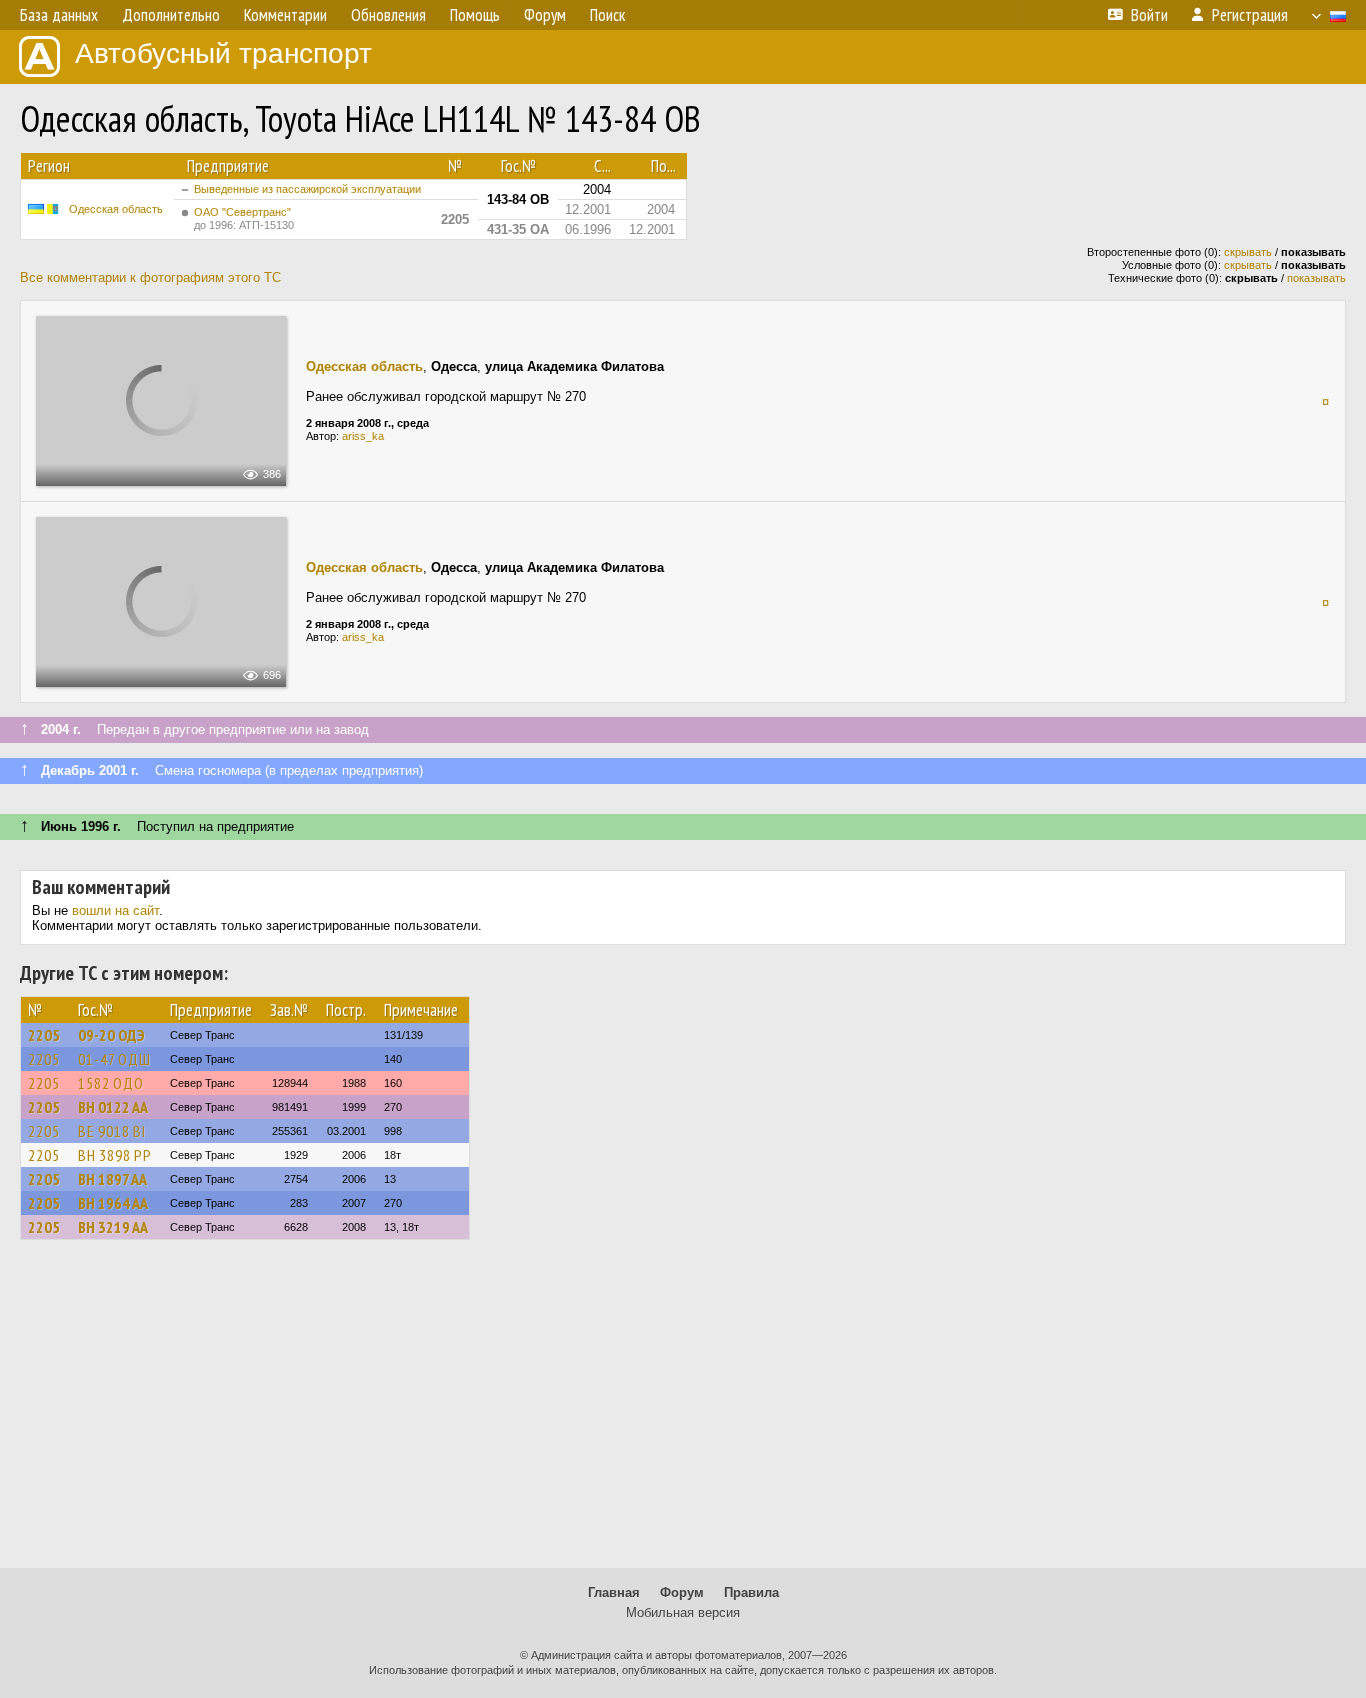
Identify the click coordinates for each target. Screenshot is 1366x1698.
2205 (44, 1035)
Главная (614, 1592)
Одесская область (116, 209)
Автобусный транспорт (223, 53)
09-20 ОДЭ (111, 1035)
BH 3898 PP (115, 1155)
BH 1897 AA (112, 1179)
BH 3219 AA (113, 1227)
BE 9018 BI (112, 1131)
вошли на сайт (115, 910)
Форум (682, 1592)
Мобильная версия (683, 1612)
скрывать (1248, 252)
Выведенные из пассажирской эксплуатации (307, 189)
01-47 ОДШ (114, 1059)
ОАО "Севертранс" (244, 218)
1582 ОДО (111, 1083)
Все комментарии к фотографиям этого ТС (150, 277)
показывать (1316, 278)
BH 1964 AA (113, 1203)
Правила (751, 1592)
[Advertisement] (683, 1413)
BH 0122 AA (113, 1107)
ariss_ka (363, 436)
